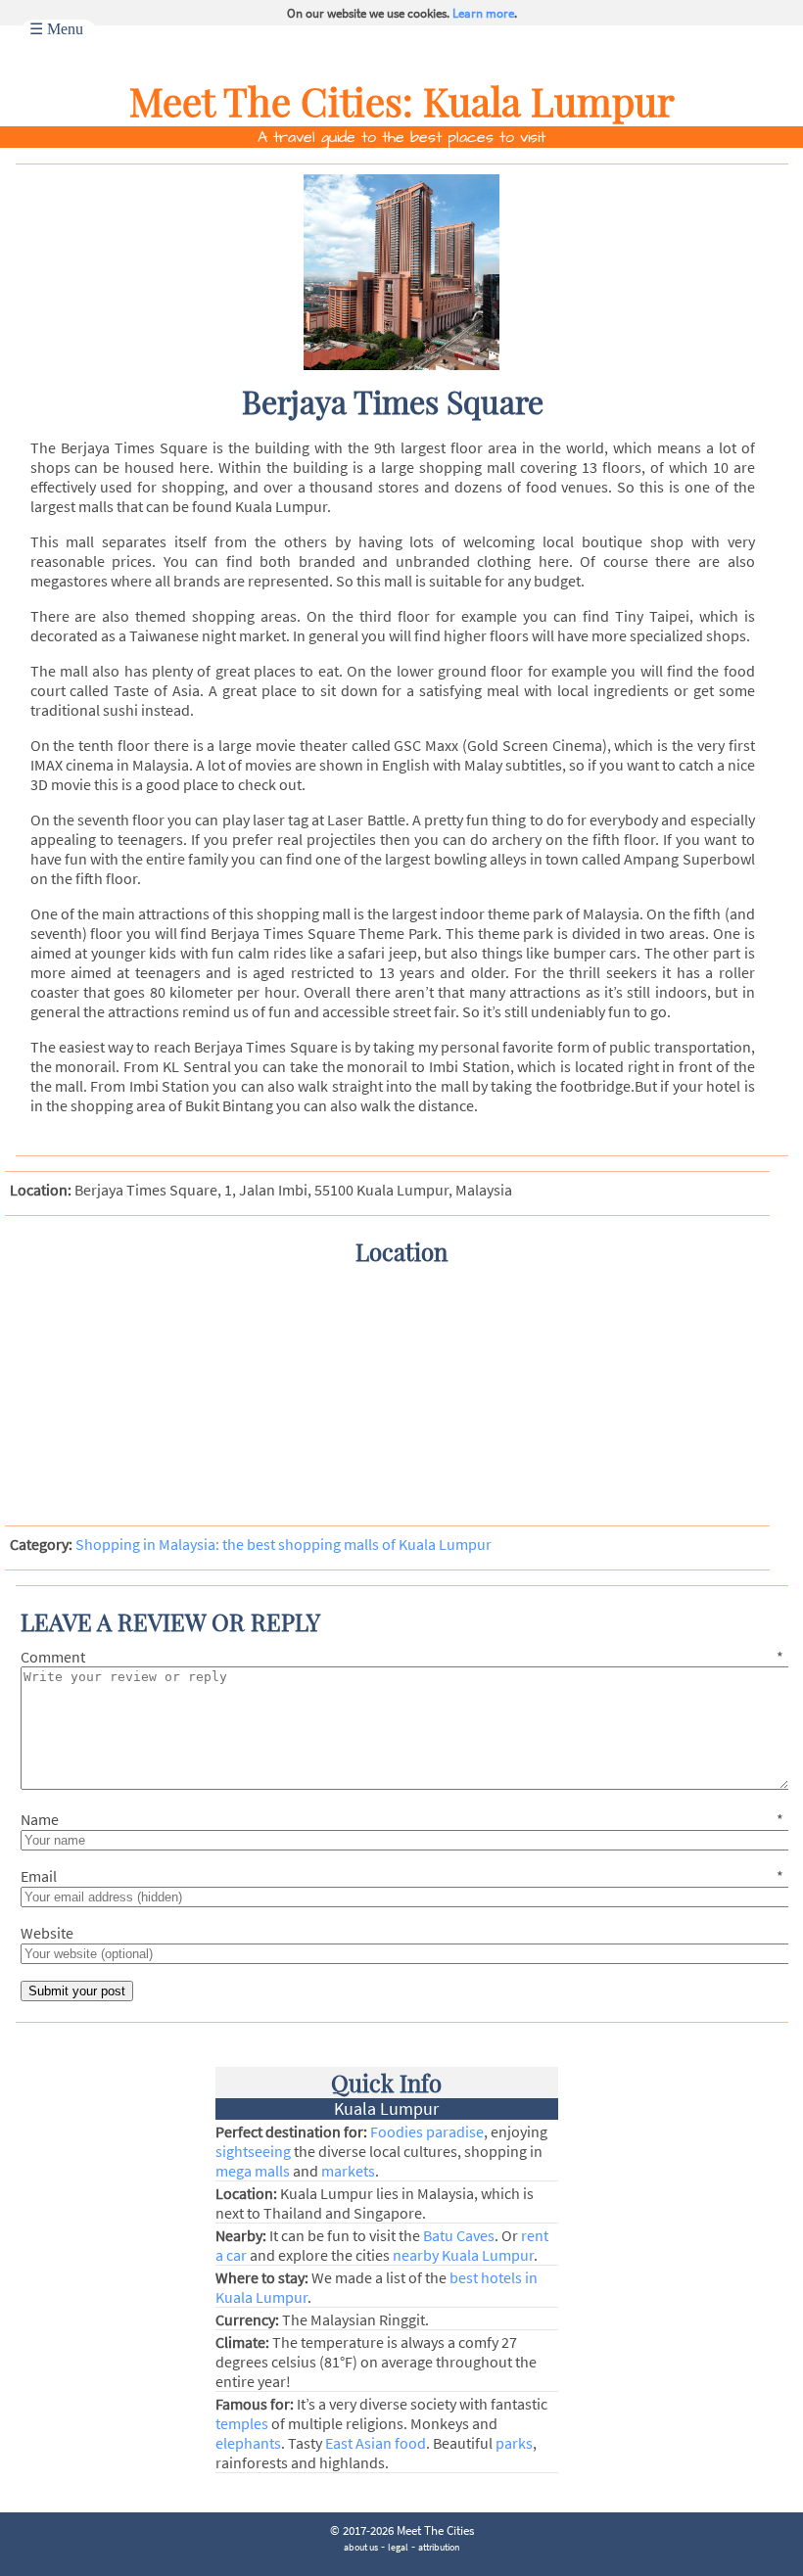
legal (398, 2547)
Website (47, 1933)
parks (514, 2443)
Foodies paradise (427, 2131)
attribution (439, 2547)
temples (242, 2423)
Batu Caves (459, 2235)
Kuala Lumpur (549, 100)
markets (348, 2171)
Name (402, 1819)
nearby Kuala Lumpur (463, 2255)
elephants (248, 2443)
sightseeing (253, 2151)
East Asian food (376, 2443)
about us (361, 2547)
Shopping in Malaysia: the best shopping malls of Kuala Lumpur (283, 1544)
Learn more (483, 13)
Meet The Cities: (276, 100)
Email (402, 1876)
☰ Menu (56, 29)
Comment (402, 1657)
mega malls (253, 2171)
